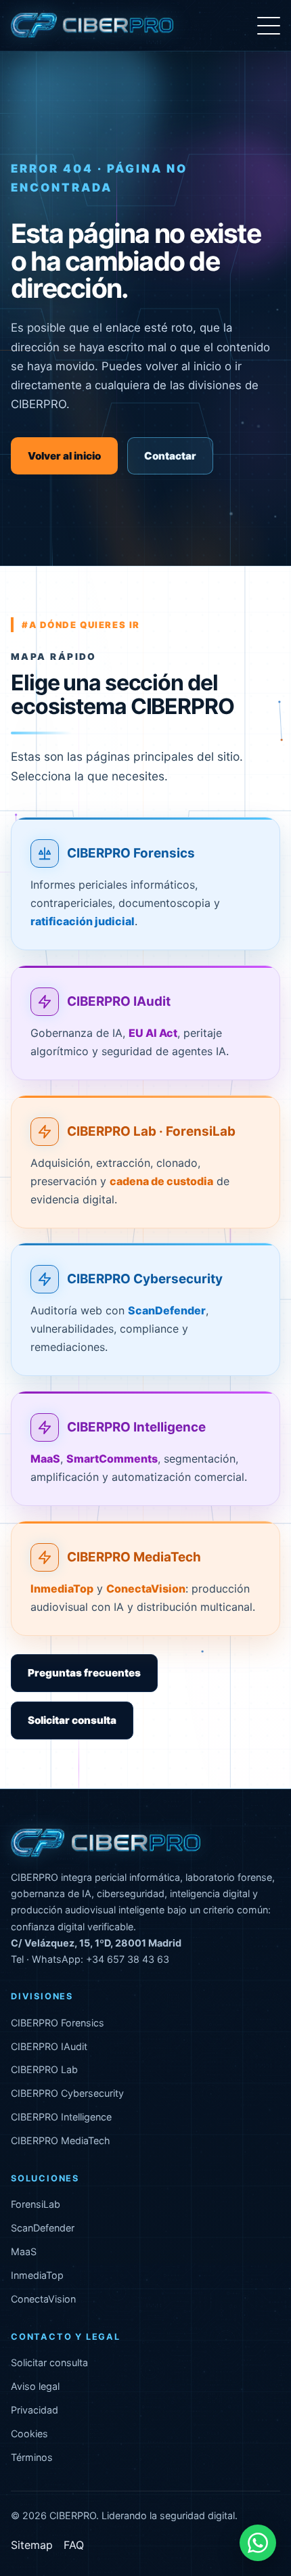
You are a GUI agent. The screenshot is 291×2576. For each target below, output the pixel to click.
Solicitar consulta (72, 1720)
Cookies (29, 2434)
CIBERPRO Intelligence (136, 1427)
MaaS (24, 2251)
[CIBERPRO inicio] (92, 26)
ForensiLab (36, 2204)
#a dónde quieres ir (81, 625)
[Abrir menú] (269, 26)
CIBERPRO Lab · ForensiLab (151, 1131)
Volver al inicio (64, 456)
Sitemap (32, 2545)
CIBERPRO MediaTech (134, 1557)
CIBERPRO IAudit (119, 1001)
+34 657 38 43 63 (128, 1959)
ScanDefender (43, 2228)
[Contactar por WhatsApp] (258, 2543)
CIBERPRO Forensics (131, 854)
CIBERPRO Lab (44, 2069)
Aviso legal (35, 2386)
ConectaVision (43, 2299)
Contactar (170, 456)
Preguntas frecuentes (84, 1673)
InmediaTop (37, 2275)
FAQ (74, 2545)
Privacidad (35, 2410)
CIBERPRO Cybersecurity (145, 1280)
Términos (32, 2457)
